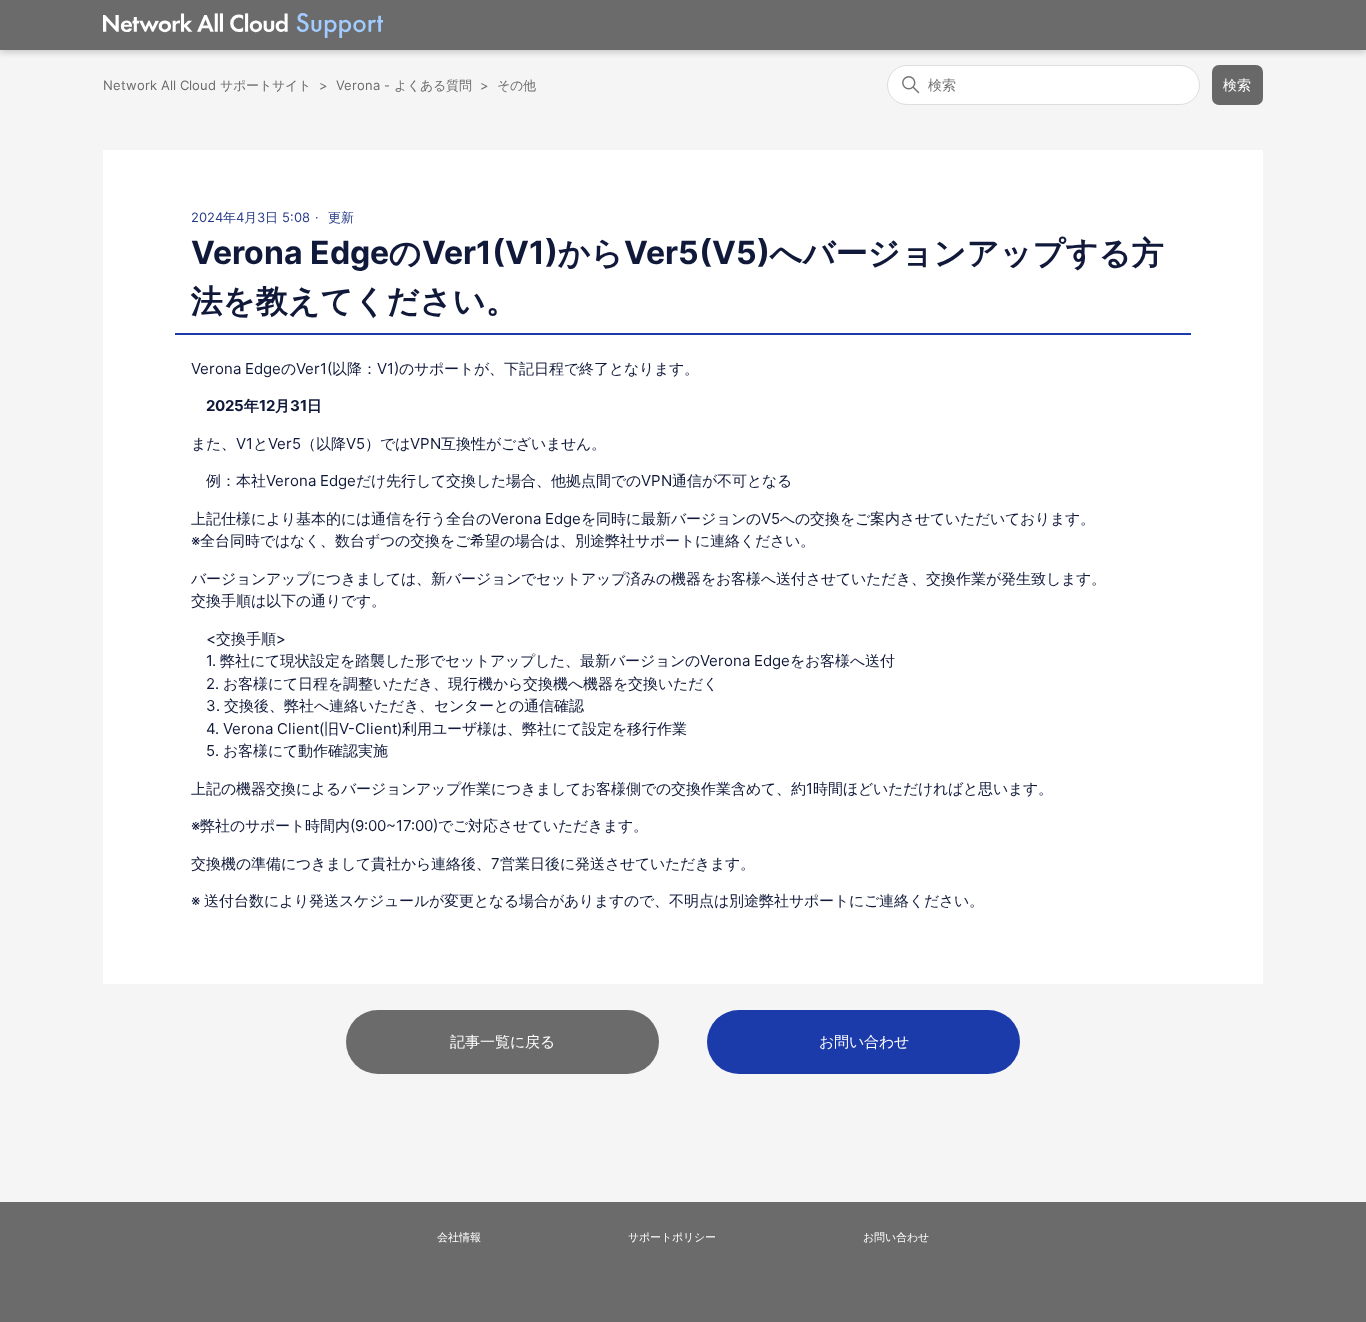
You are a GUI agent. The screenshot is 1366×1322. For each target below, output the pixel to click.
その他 (516, 85)
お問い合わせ (864, 1041)
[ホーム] (243, 25)
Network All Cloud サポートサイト (207, 85)
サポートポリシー (672, 1237)
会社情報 (459, 1237)
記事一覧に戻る (502, 1041)
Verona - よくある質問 (404, 85)
